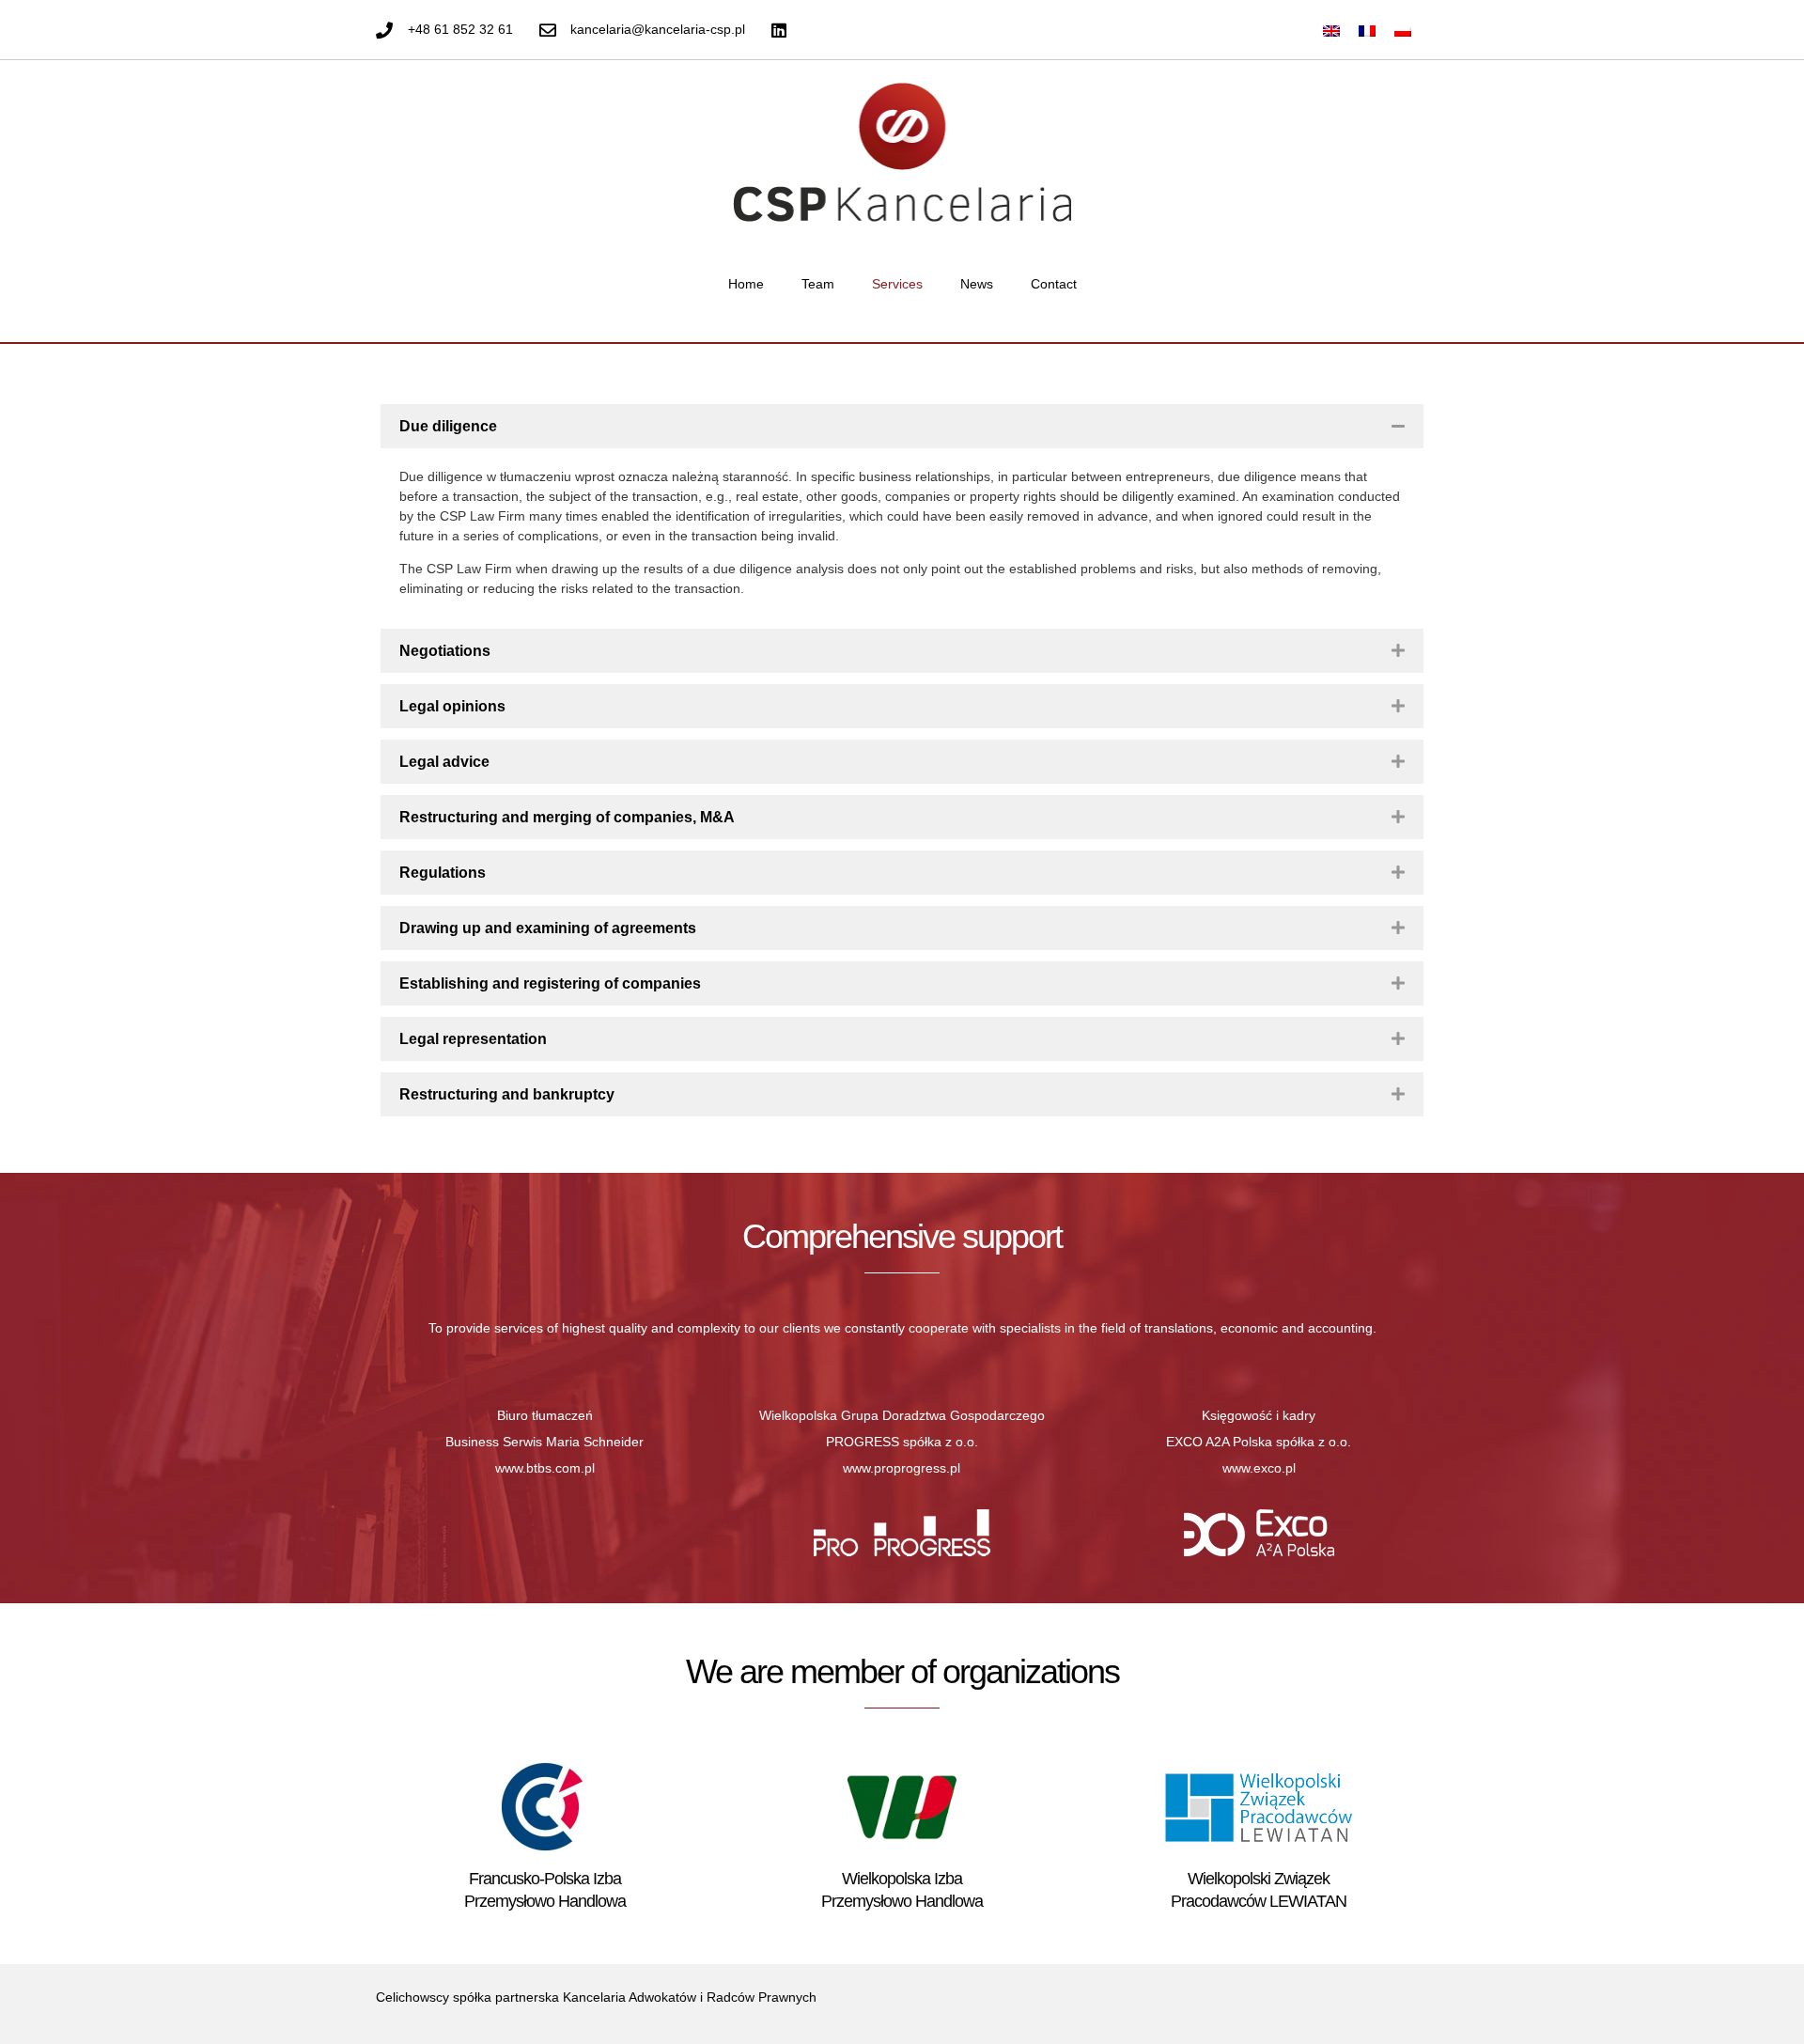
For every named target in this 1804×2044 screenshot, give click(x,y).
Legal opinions (452, 706)
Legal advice (444, 762)
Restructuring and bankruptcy (507, 1094)
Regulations (443, 873)
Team (818, 284)
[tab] (902, 426)
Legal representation (473, 1039)
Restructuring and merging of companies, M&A (567, 817)
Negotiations (445, 651)
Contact (1054, 284)
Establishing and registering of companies (550, 983)
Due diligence (448, 426)
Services (897, 284)
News (977, 284)
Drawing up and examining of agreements (548, 928)
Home (746, 284)
